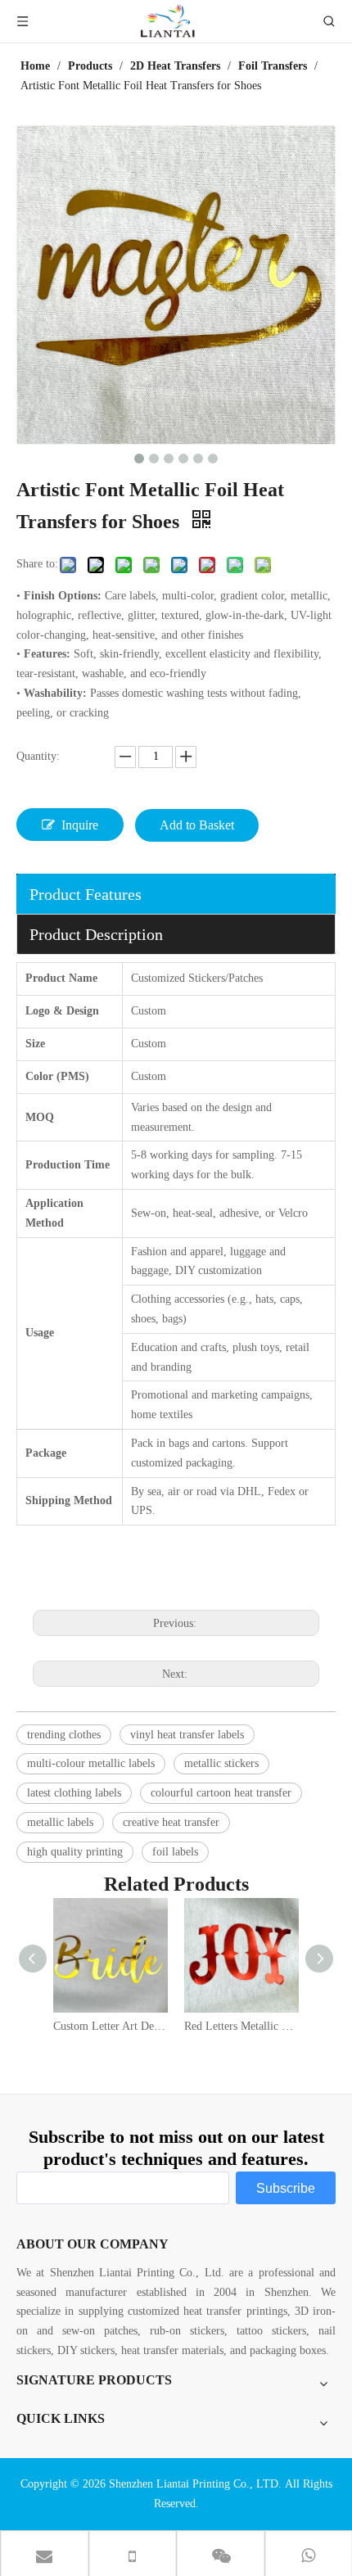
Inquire (80, 825)
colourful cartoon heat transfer (221, 1793)
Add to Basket (197, 825)
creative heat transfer (171, 1822)
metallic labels (60, 1822)
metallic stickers (221, 1763)
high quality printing (75, 1852)
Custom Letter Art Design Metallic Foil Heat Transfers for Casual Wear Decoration (111, 2026)
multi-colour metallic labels (91, 1763)
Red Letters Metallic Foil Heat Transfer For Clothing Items (241, 2026)
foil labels (175, 1852)
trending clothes (64, 1735)
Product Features (86, 894)
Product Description (96, 934)
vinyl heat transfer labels (187, 1735)
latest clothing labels (74, 1793)
